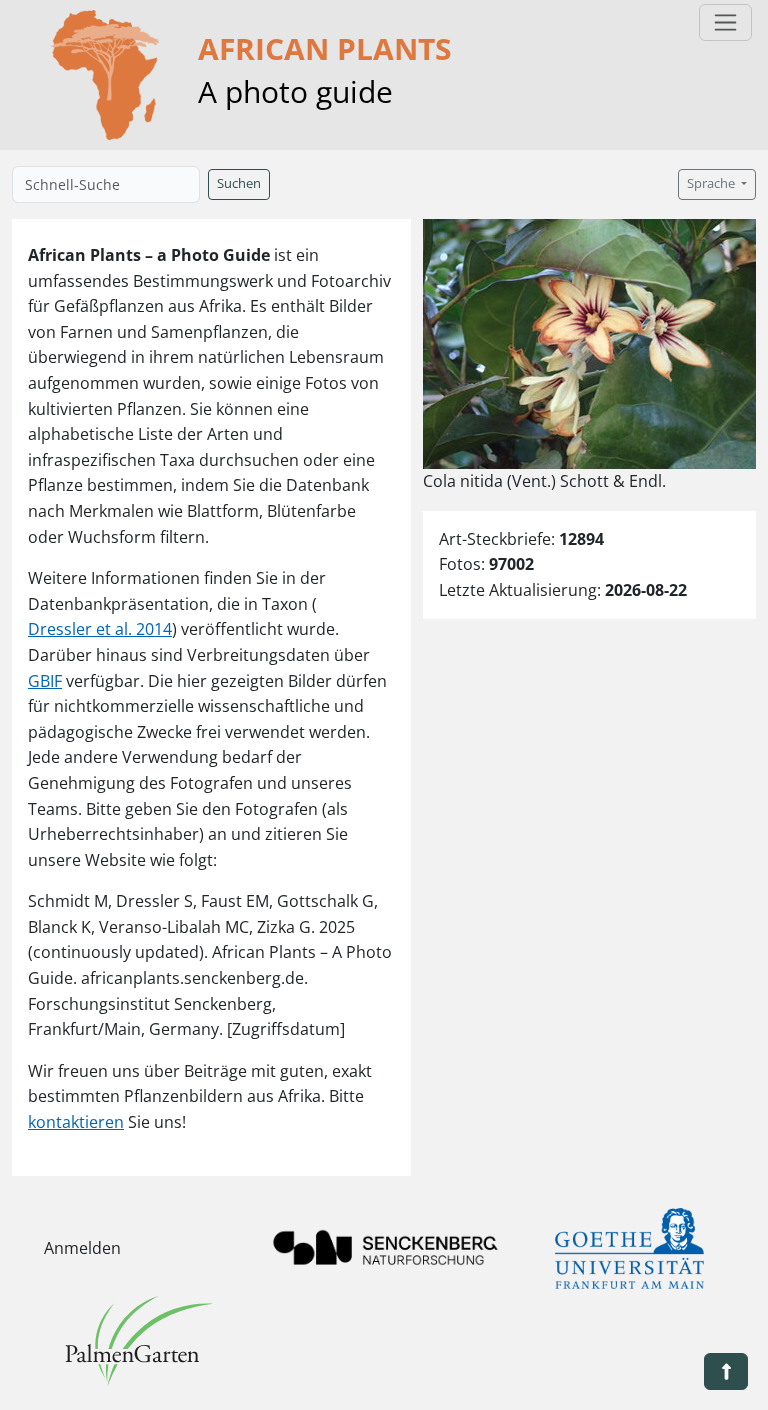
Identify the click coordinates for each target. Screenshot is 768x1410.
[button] (726, 1371)
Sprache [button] (712, 183)
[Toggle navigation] (725, 22)
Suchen (239, 183)
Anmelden (82, 1248)
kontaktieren (76, 1122)
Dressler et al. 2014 (100, 629)
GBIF (45, 681)
